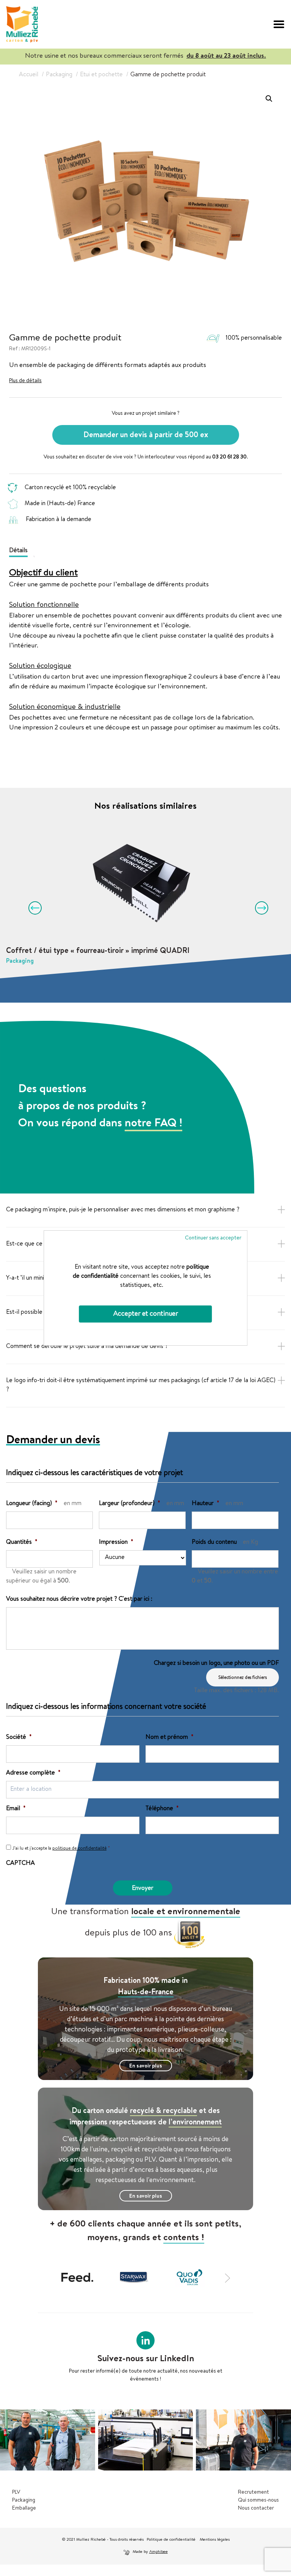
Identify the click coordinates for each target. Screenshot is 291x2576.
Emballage (24, 2508)
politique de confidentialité (79, 1849)
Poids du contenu (214, 1543)
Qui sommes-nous (258, 2500)
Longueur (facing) (32, 1504)
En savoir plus (146, 2066)
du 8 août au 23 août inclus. (226, 56)
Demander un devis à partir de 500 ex (146, 436)
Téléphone (162, 1809)
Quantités (22, 1543)
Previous (32, 905)
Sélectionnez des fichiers (242, 1678)
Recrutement (253, 2493)
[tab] (21, 550)
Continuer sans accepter (213, 1238)
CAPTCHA (20, 1864)
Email (16, 1809)
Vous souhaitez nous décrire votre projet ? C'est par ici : (79, 1600)
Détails (18, 551)
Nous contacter (256, 2508)
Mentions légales (215, 2540)
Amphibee (159, 2552)
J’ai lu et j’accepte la (61, 1849)
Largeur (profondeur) (130, 1504)
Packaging (24, 2500)
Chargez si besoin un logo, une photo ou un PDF (216, 1664)
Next (259, 905)
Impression (116, 1543)
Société (19, 1738)
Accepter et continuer (146, 1314)
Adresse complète (33, 1773)
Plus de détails (25, 381)
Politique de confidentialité (172, 2540)
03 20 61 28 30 (229, 457)
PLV (16, 2493)
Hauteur (206, 1504)
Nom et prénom (170, 1738)
